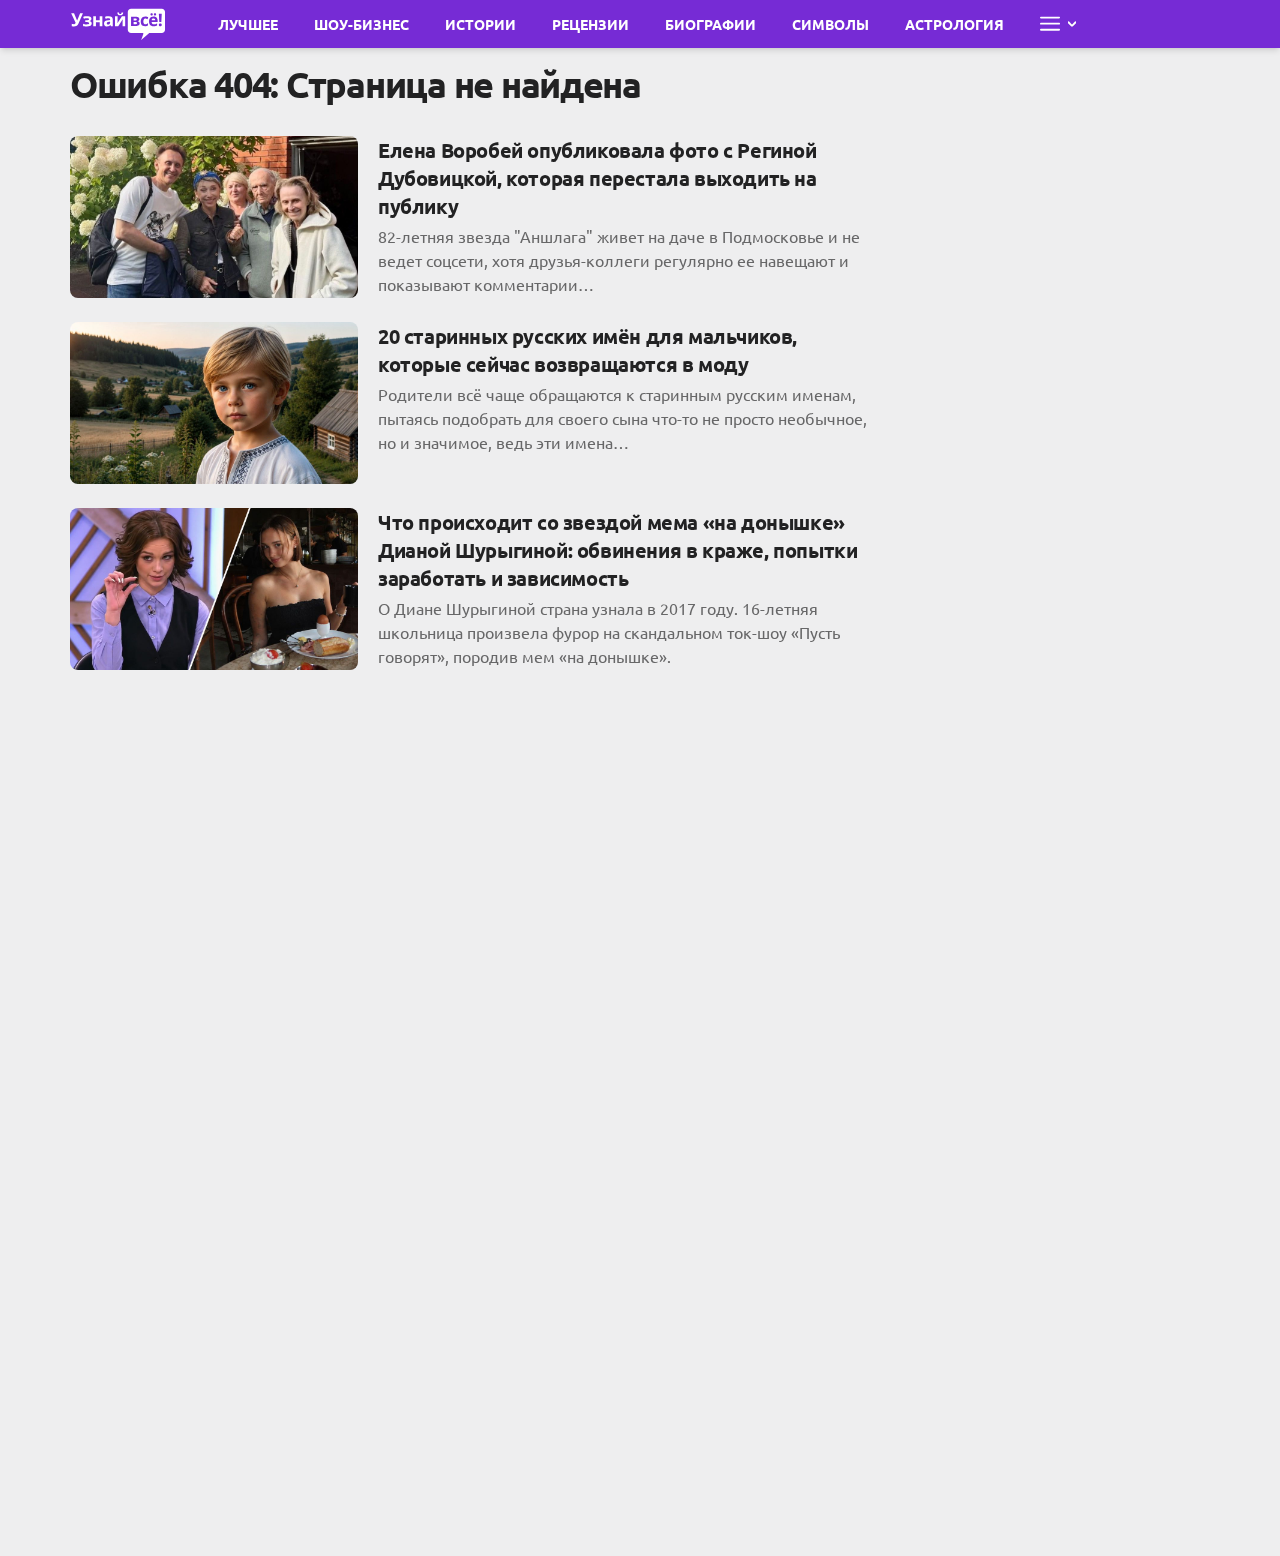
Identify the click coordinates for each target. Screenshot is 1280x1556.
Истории (480, 24)
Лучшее (248, 24)
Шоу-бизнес (361, 24)
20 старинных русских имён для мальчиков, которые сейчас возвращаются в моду (587, 350)
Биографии (710, 24)
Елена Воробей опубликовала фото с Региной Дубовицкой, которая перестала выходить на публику (597, 178)
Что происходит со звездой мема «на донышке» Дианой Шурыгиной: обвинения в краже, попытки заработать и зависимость (617, 550)
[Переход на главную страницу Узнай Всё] (118, 24)
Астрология (954, 24)
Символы (830, 24)
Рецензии (590, 24)
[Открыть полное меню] (1058, 24)
